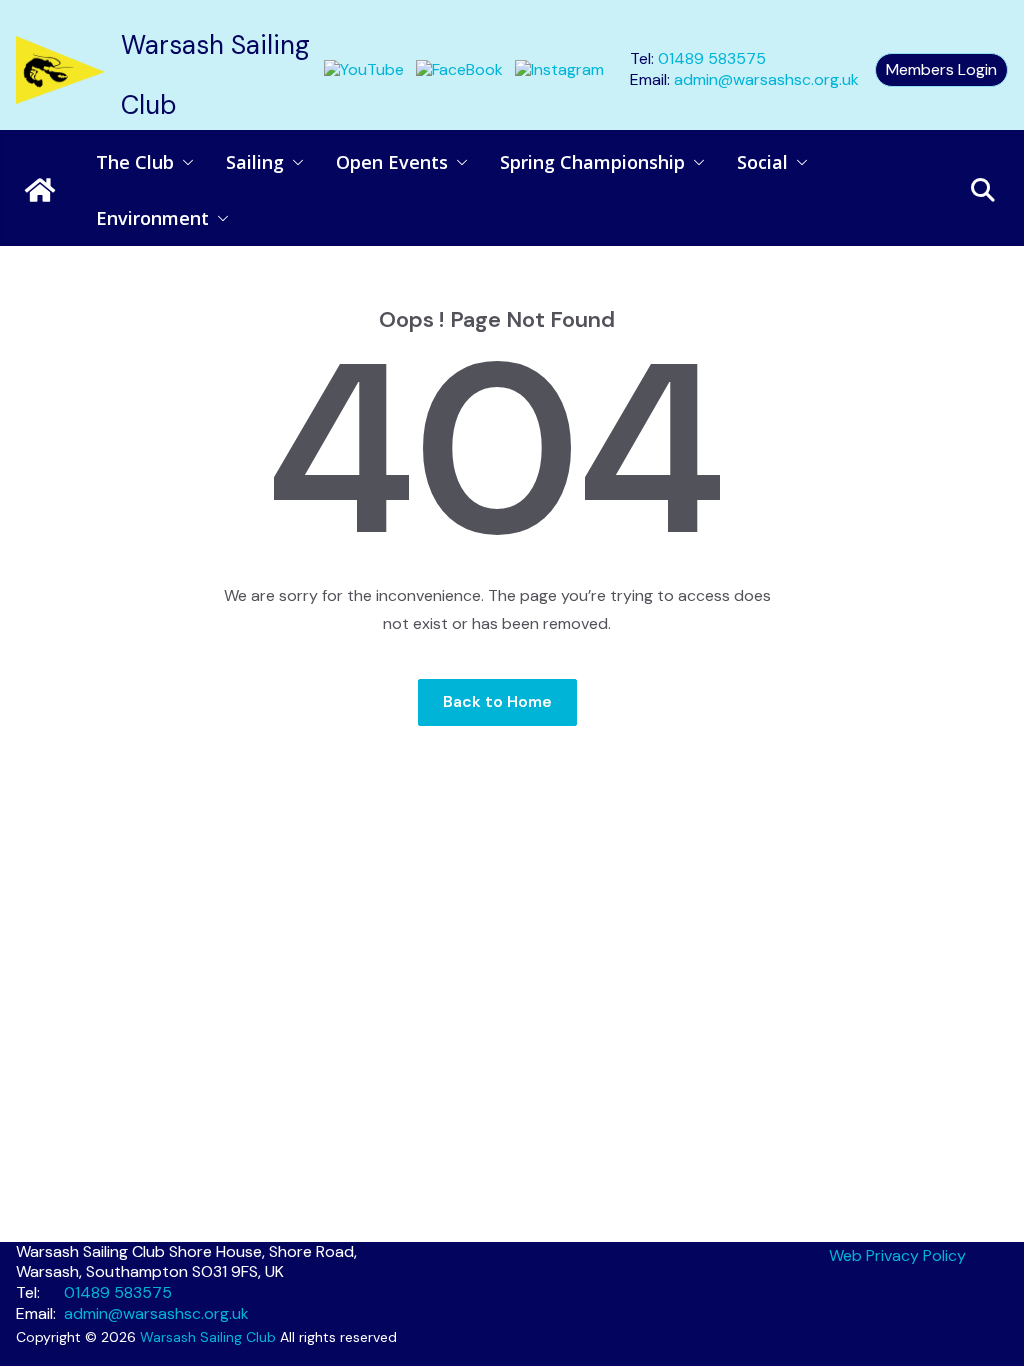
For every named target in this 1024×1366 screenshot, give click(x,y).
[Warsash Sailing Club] (40, 190)
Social (762, 162)
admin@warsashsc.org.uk (766, 79)
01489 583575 (712, 58)
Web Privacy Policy (897, 1255)
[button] (184, 162)
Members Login (941, 69)
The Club (135, 162)
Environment (152, 218)
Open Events (392, 162)
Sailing (255, 162)
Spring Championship (592, 162)
